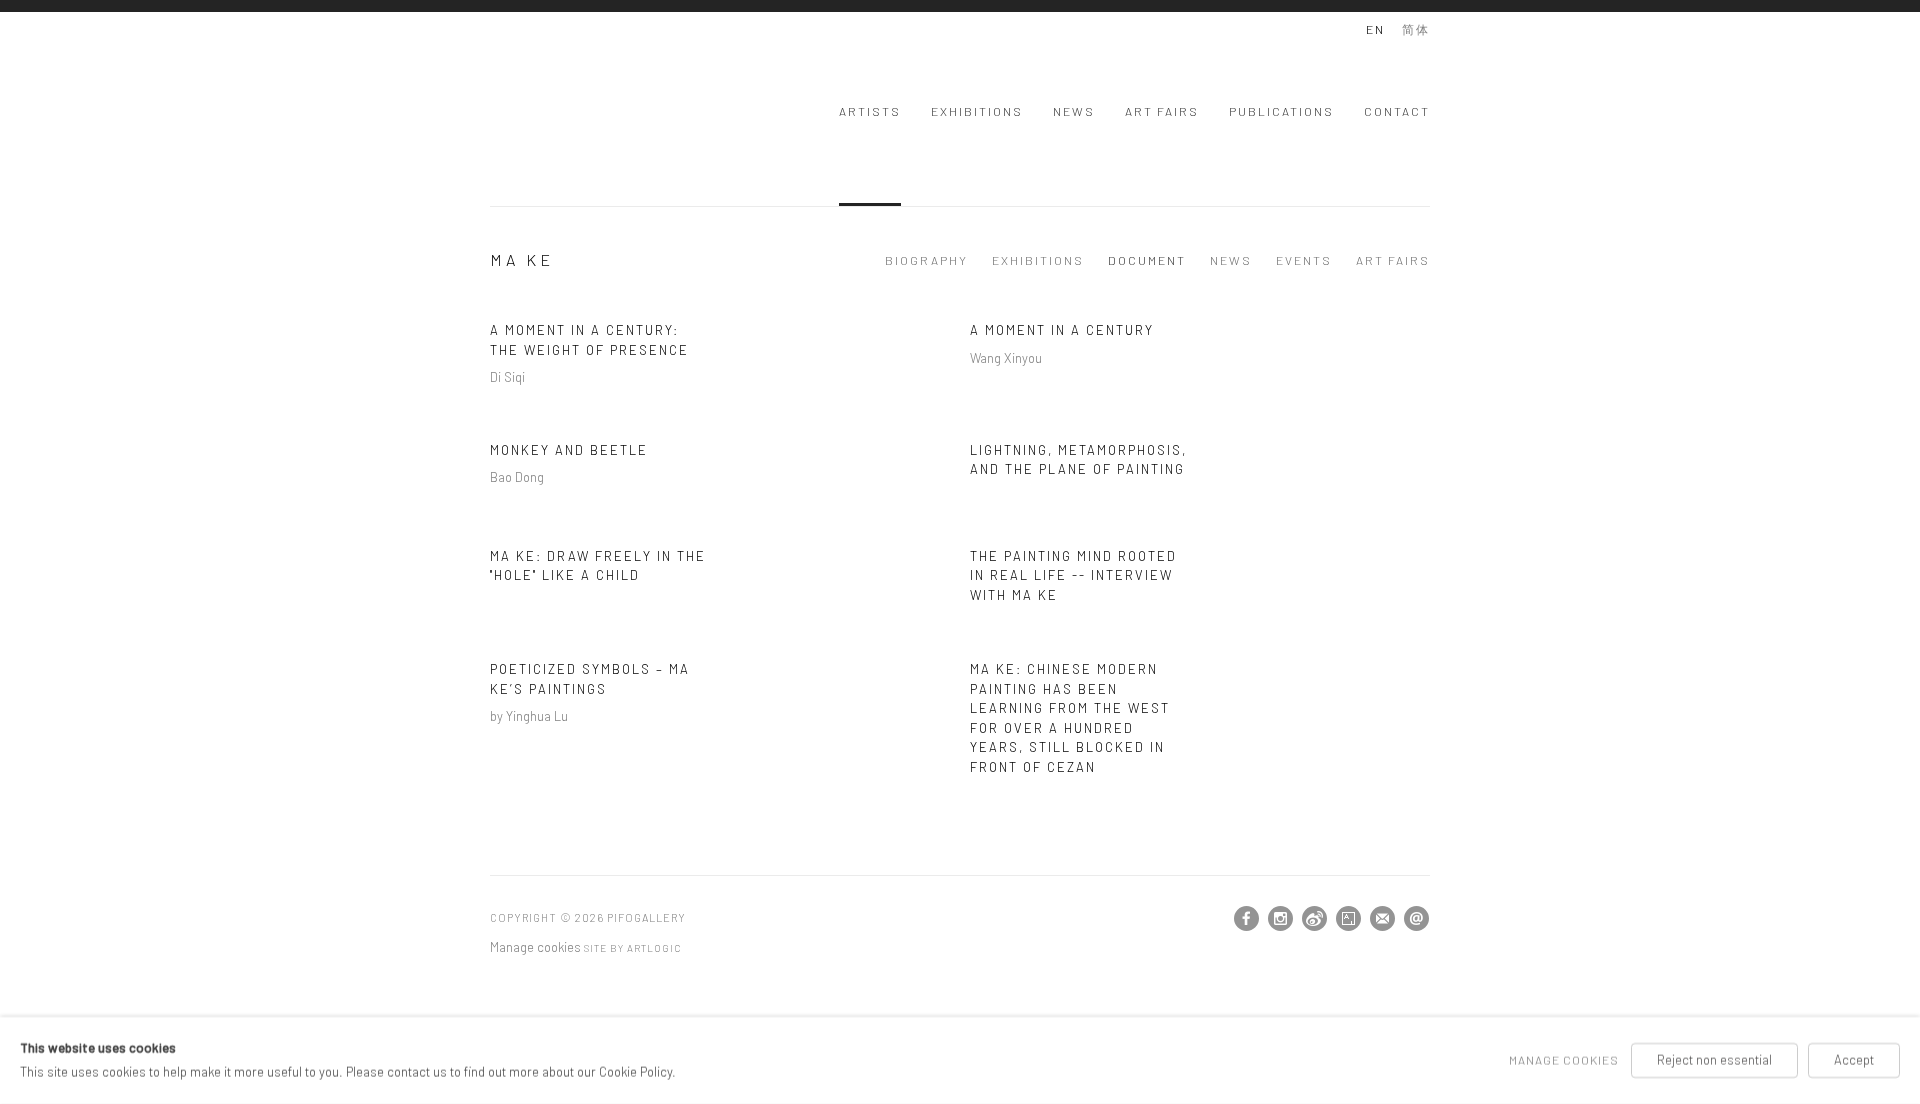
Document (1147, 260)
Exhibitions (977, 111)
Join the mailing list (1383, 919)
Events (1304, 260)
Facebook (1247, 919)
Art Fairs (1162, 111)
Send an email (1417, 919)
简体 (1416, 29)
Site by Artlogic (632, 948)
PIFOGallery (570, 108)
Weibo (1315, 919)
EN (1375, 29)
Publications (1281, 111)
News (1074, 111)
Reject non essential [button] (1714, 1060)
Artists (870, 111)
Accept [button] (1854, 1060)
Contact (1397, 111)
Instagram (1281, 919)
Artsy (1349, 919)
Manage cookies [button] (535, 947)
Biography (926, 260)
